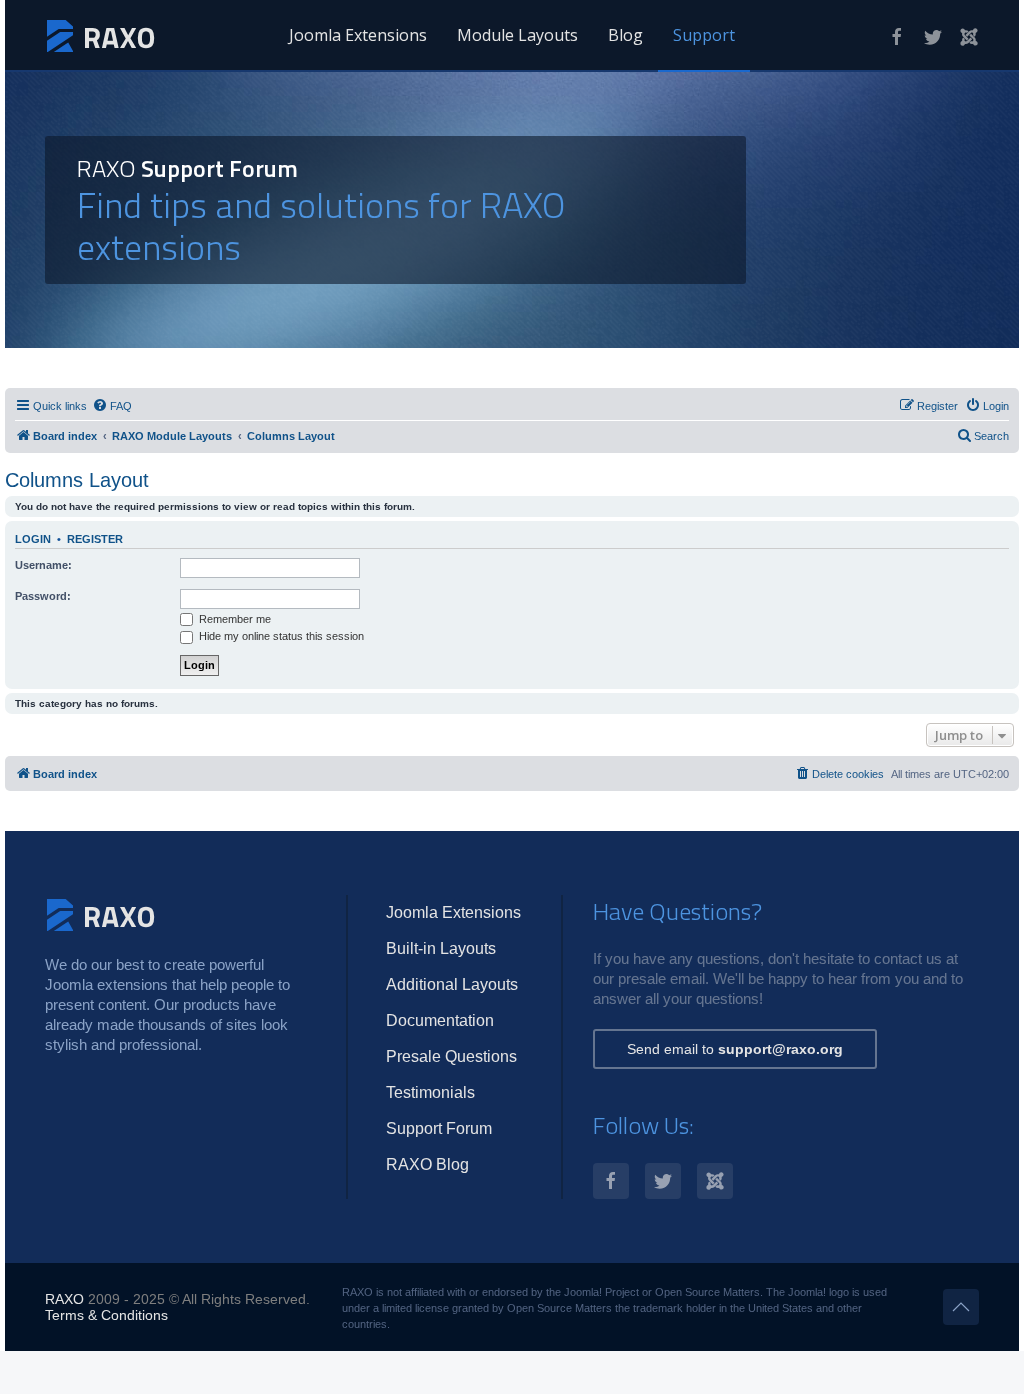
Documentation (440, 1020)
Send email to (735, 1049)
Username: (43, 565)
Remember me (233, 619)
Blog (625, 35)
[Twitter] (933, 37)
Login (33, 539)
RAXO (64, 1299)
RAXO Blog (427, 1164)
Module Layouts (517, 35)
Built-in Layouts (441, 948)
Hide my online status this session (280, 636)
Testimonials (430, 1092)
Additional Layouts (452, 984)
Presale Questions (451, 1056)
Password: (43, 596)
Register (95, 539)
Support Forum (439, 1128)
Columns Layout (77, 480)
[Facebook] (897, 37)
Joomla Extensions (358, 35)
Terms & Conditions (106, 1315)
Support (704, 35)
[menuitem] (112, 406)
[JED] (969, 37)
